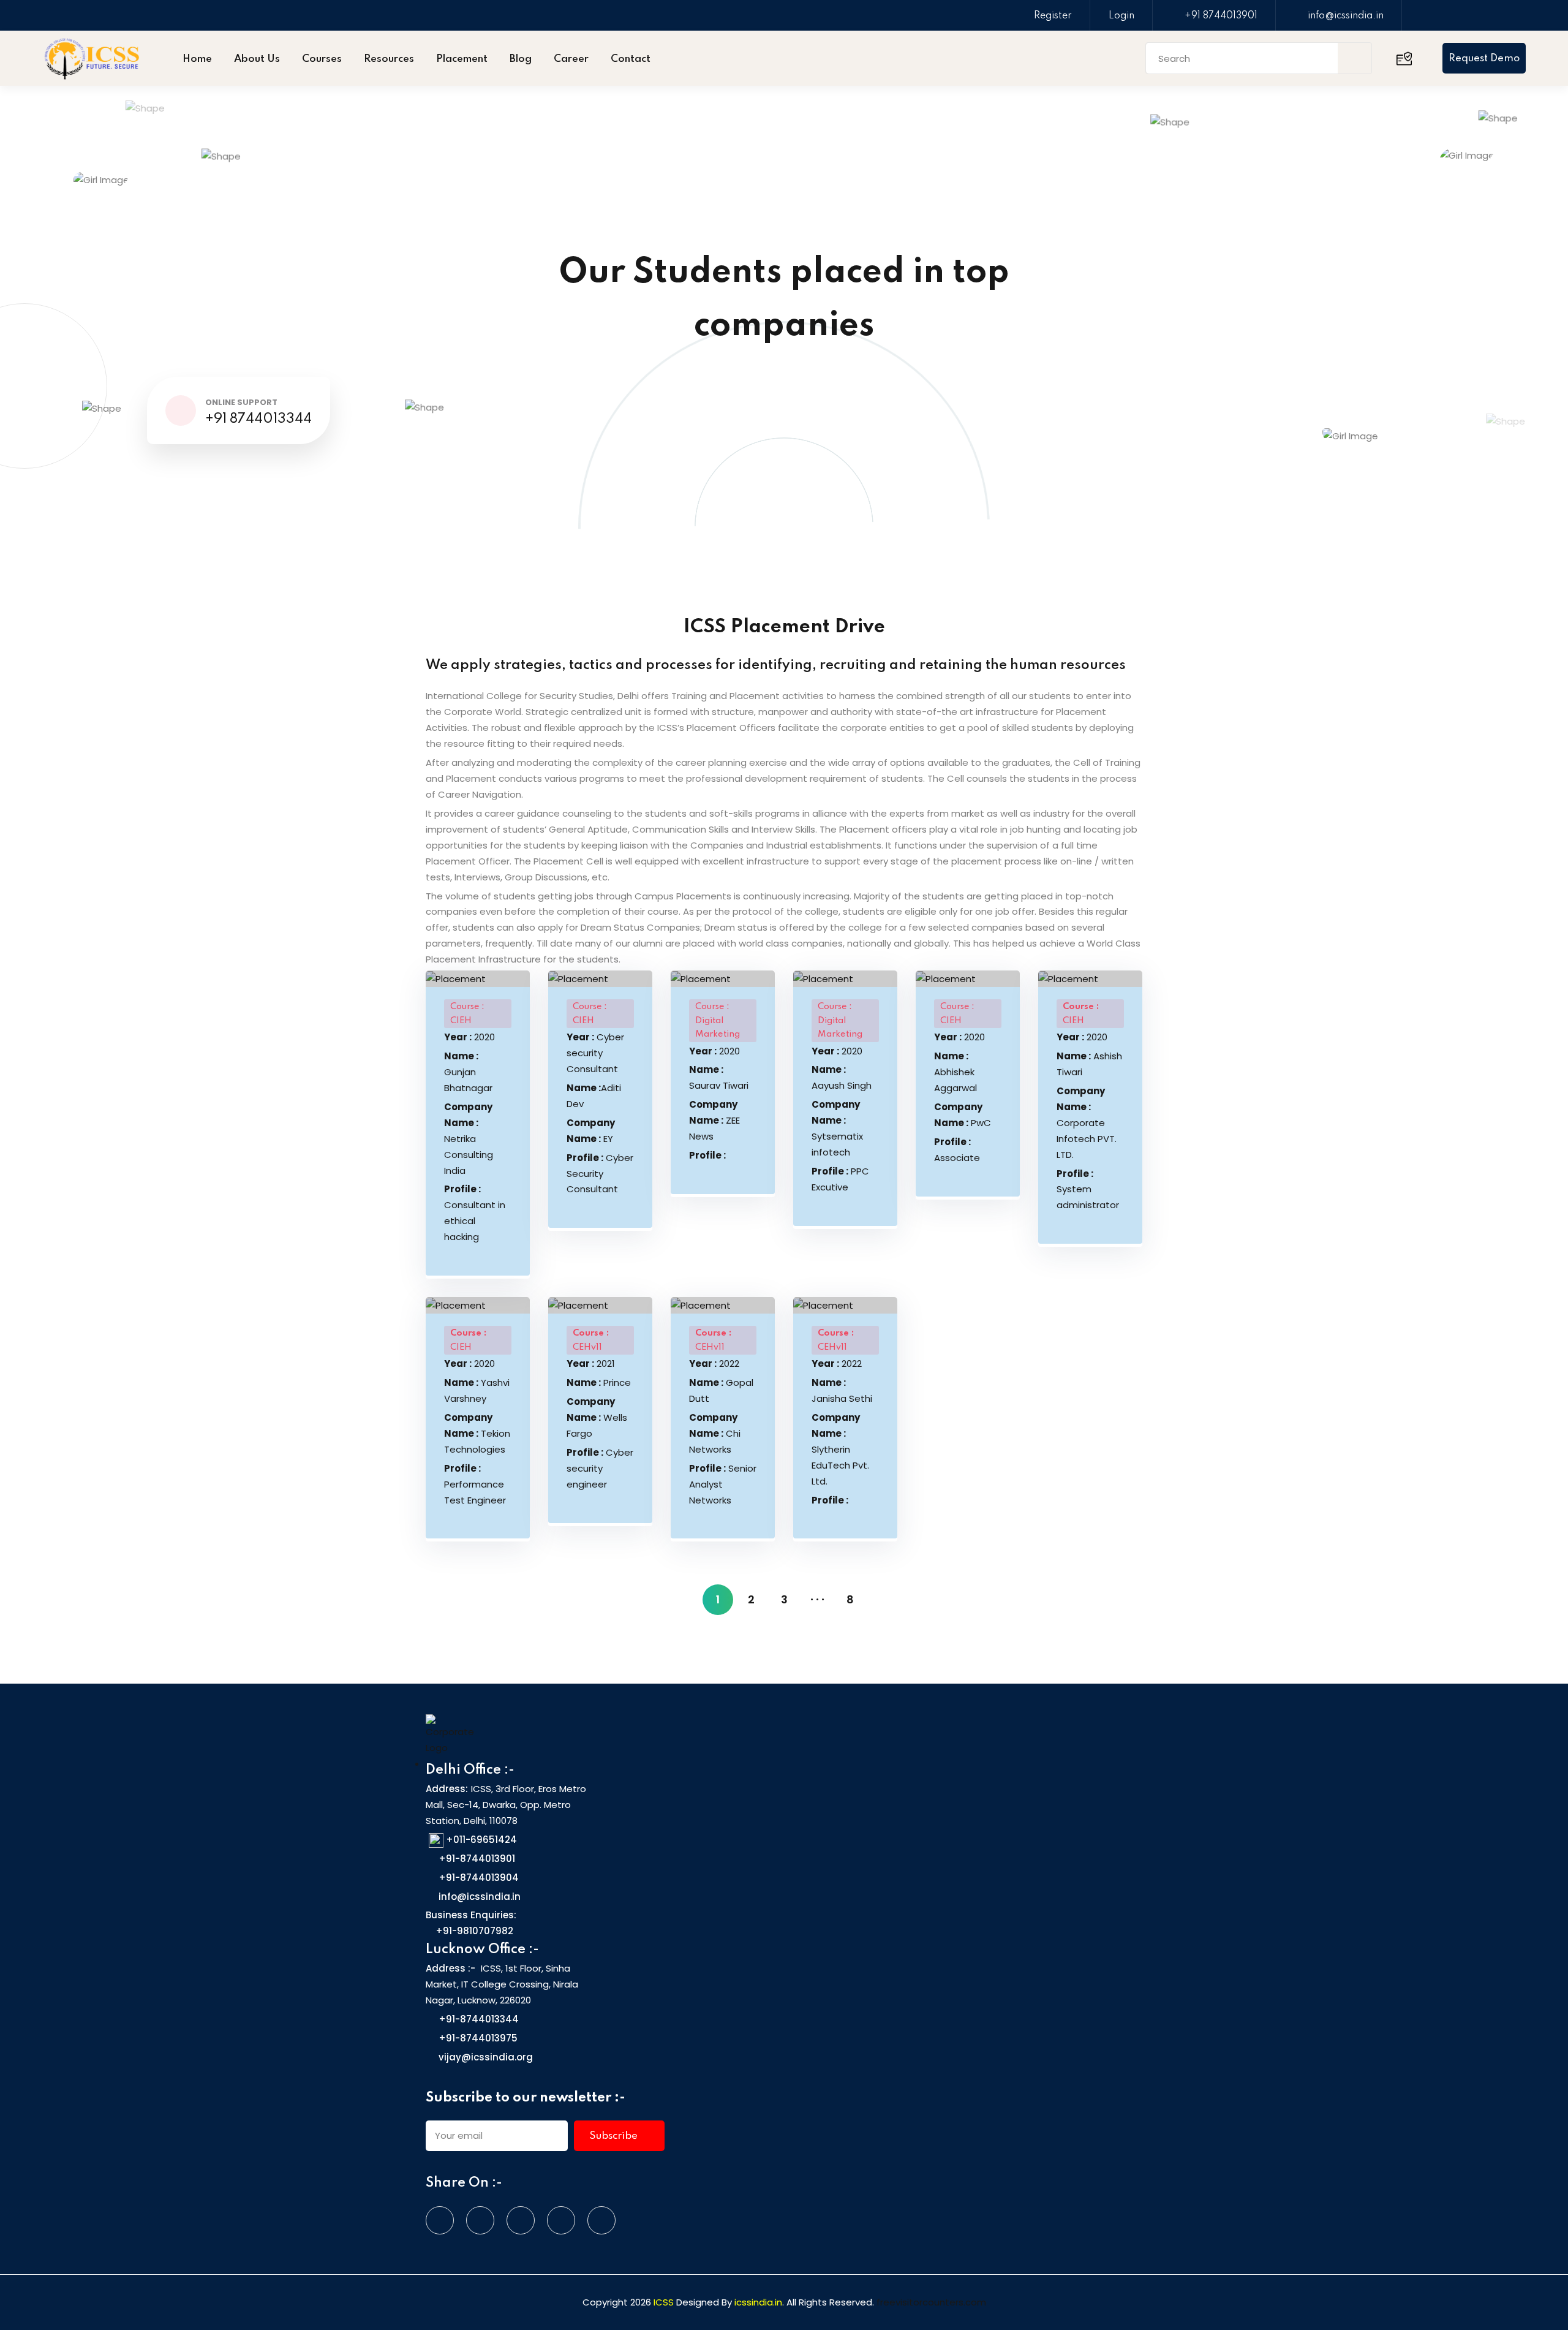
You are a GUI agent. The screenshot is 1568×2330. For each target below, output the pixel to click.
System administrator (1088, 1190)
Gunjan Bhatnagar (468, 1072)
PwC (963, 1115)
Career (571, 59)
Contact (631, 59)
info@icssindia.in (1346, 16)
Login (1121, 16)
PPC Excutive (840, 1179)
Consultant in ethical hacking (475, 1213)
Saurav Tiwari (719, 1077)
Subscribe (615, 2136)
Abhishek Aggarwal (956, 1072)
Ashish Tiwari (1089, 1064)
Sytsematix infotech (837, 1128)
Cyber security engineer (600, 1468)
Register (1053, 16)
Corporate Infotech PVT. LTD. (1087, 1123)
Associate (957, 1150)
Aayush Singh (842, 1077)
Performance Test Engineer (475, 1484)
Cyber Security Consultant (600, 1174)
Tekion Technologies (477, 1433)
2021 (591, 1364)
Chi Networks (715, 1433)
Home (197, 59)
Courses (322, 59)
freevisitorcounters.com (931, 2302)
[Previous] (685, 1600)
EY (591, 1131)
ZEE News (714, 1120)
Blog (521, 59)
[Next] (883, 1600)
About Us (257, 59)
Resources (389, 59)
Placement (462, 59)
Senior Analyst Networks (723, 1484)
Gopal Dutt (721, 1390)
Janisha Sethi (842, 1390)
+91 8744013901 (1221, 16)
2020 (469, 1037)
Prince (599, 1382)
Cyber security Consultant (595, 1053)
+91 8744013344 (258, 419)
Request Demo (1484, 59)
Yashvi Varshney (477, 1390)
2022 (714, 1364)
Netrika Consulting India (469, 1139)
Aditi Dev (594, 1096)
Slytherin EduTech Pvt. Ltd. (840, 1449)
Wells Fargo (597, 1417)
